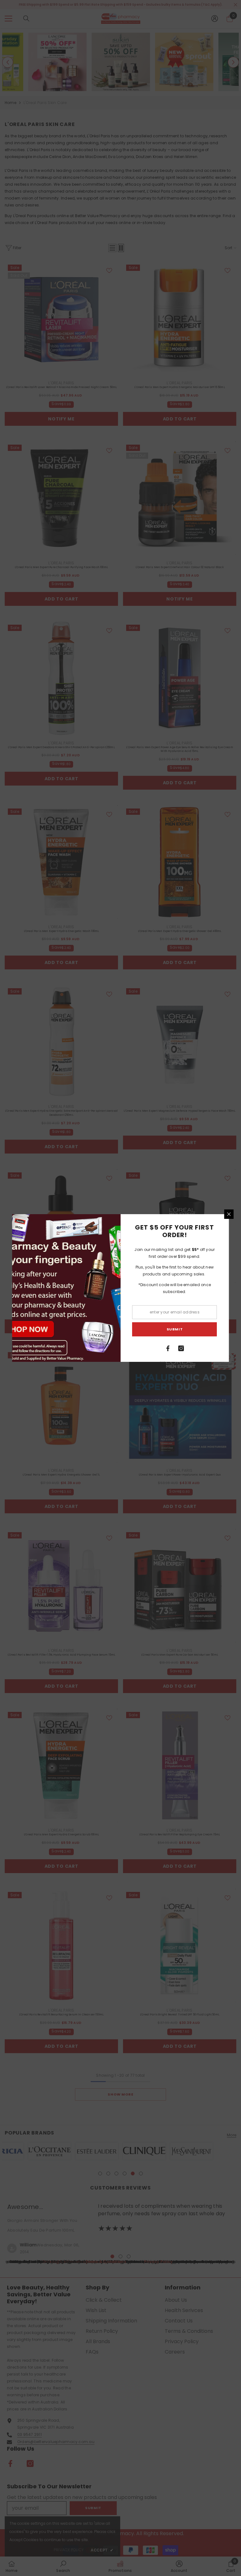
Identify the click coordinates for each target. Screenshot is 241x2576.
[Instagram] (181, 1348)
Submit (175, 1329)
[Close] (229, 1214)
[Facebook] (168, 1348)
